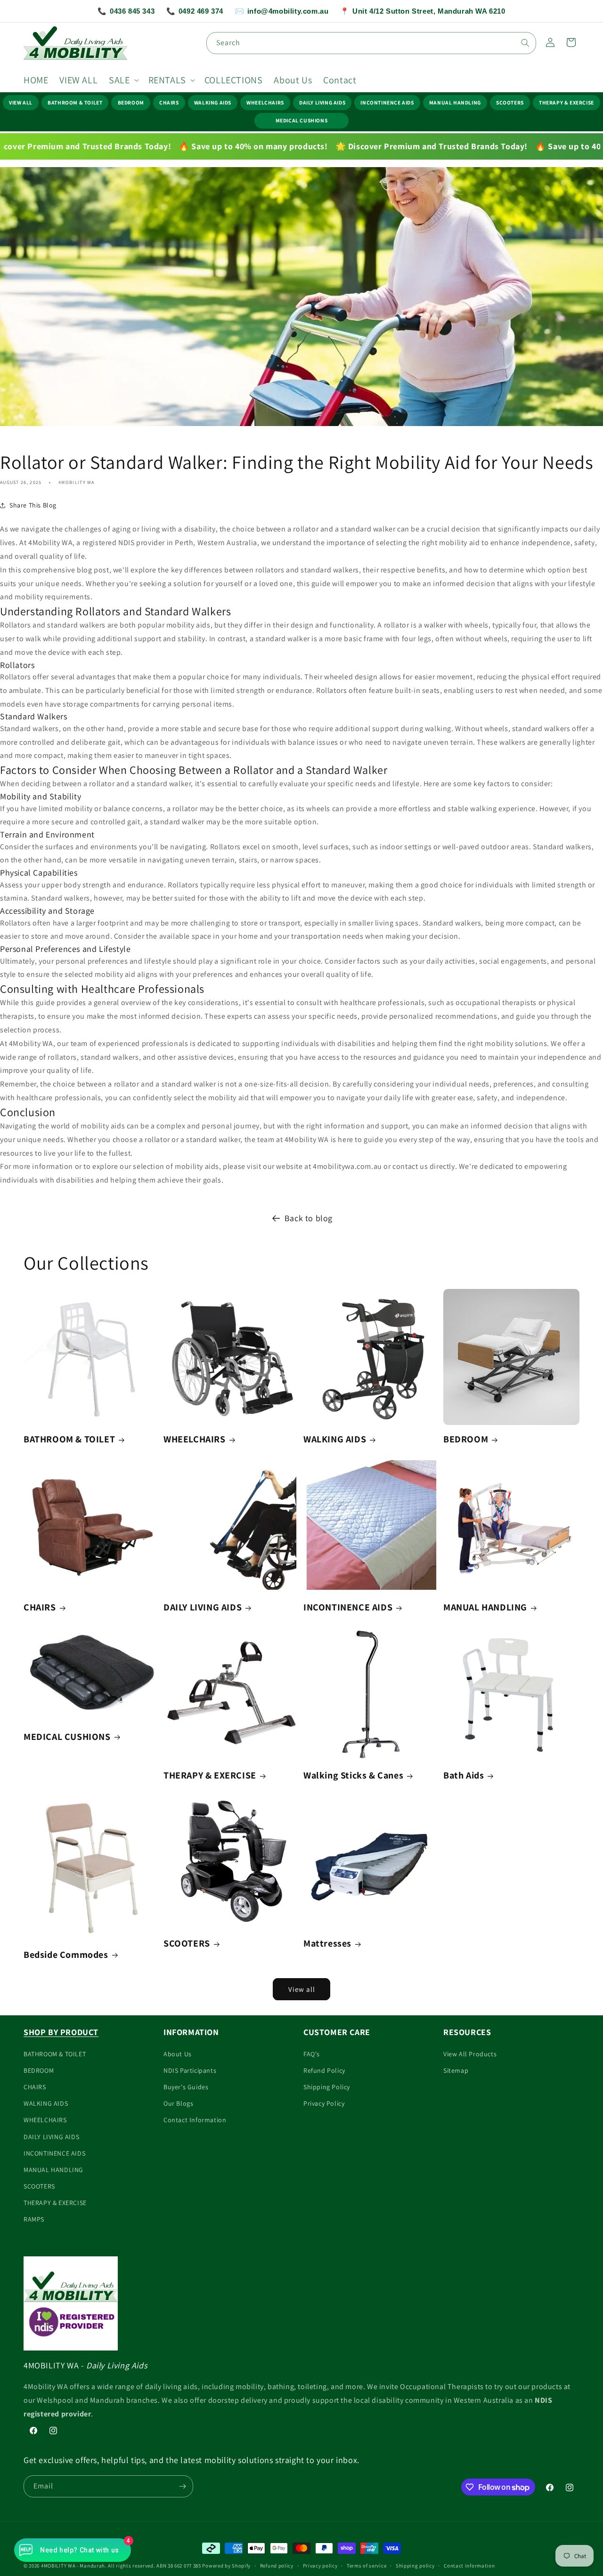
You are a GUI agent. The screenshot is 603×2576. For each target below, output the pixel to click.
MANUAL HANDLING (455, 102)
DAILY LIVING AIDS (322, 102)
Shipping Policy (327, 2087)
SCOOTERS (510, 102)
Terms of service (367, 2566)
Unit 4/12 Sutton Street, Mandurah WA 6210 (423, 11)
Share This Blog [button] (33, 505)
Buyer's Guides (186, 2087)
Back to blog (309, 1218)
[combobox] (371, 43)
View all (302, 1989)
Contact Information (195, 2120)
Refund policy (277, 2566)
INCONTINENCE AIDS (387, 102)
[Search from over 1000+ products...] (525, 43)
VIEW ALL (21, 102)
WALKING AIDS (213, 102)
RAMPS (34, 2219)
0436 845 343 (126, 11)
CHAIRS (169, 102)
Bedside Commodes (66, 1955)
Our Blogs (178, 2103)
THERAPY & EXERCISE (566, 102)
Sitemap (456, 2070)
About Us (178, 2054)
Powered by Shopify (226, 2566)
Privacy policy (320, 2566)
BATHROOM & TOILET (75, 102)
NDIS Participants (190, 2070)
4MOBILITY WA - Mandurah (73, 2566)
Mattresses (327, 1943)
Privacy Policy (324, 2103)
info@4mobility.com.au (282, 11)
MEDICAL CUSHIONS (302, 120)
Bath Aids (464, 1775)
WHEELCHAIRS (265, 102)
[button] (123, 80)
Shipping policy (415, 2566)
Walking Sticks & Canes (353, 1775)
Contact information (469, 2566)
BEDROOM (131, 102)
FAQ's (312, 2054)
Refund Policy (324, 2070)
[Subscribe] (182, 2486)
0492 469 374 (195, 11)
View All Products (470, 2054)
